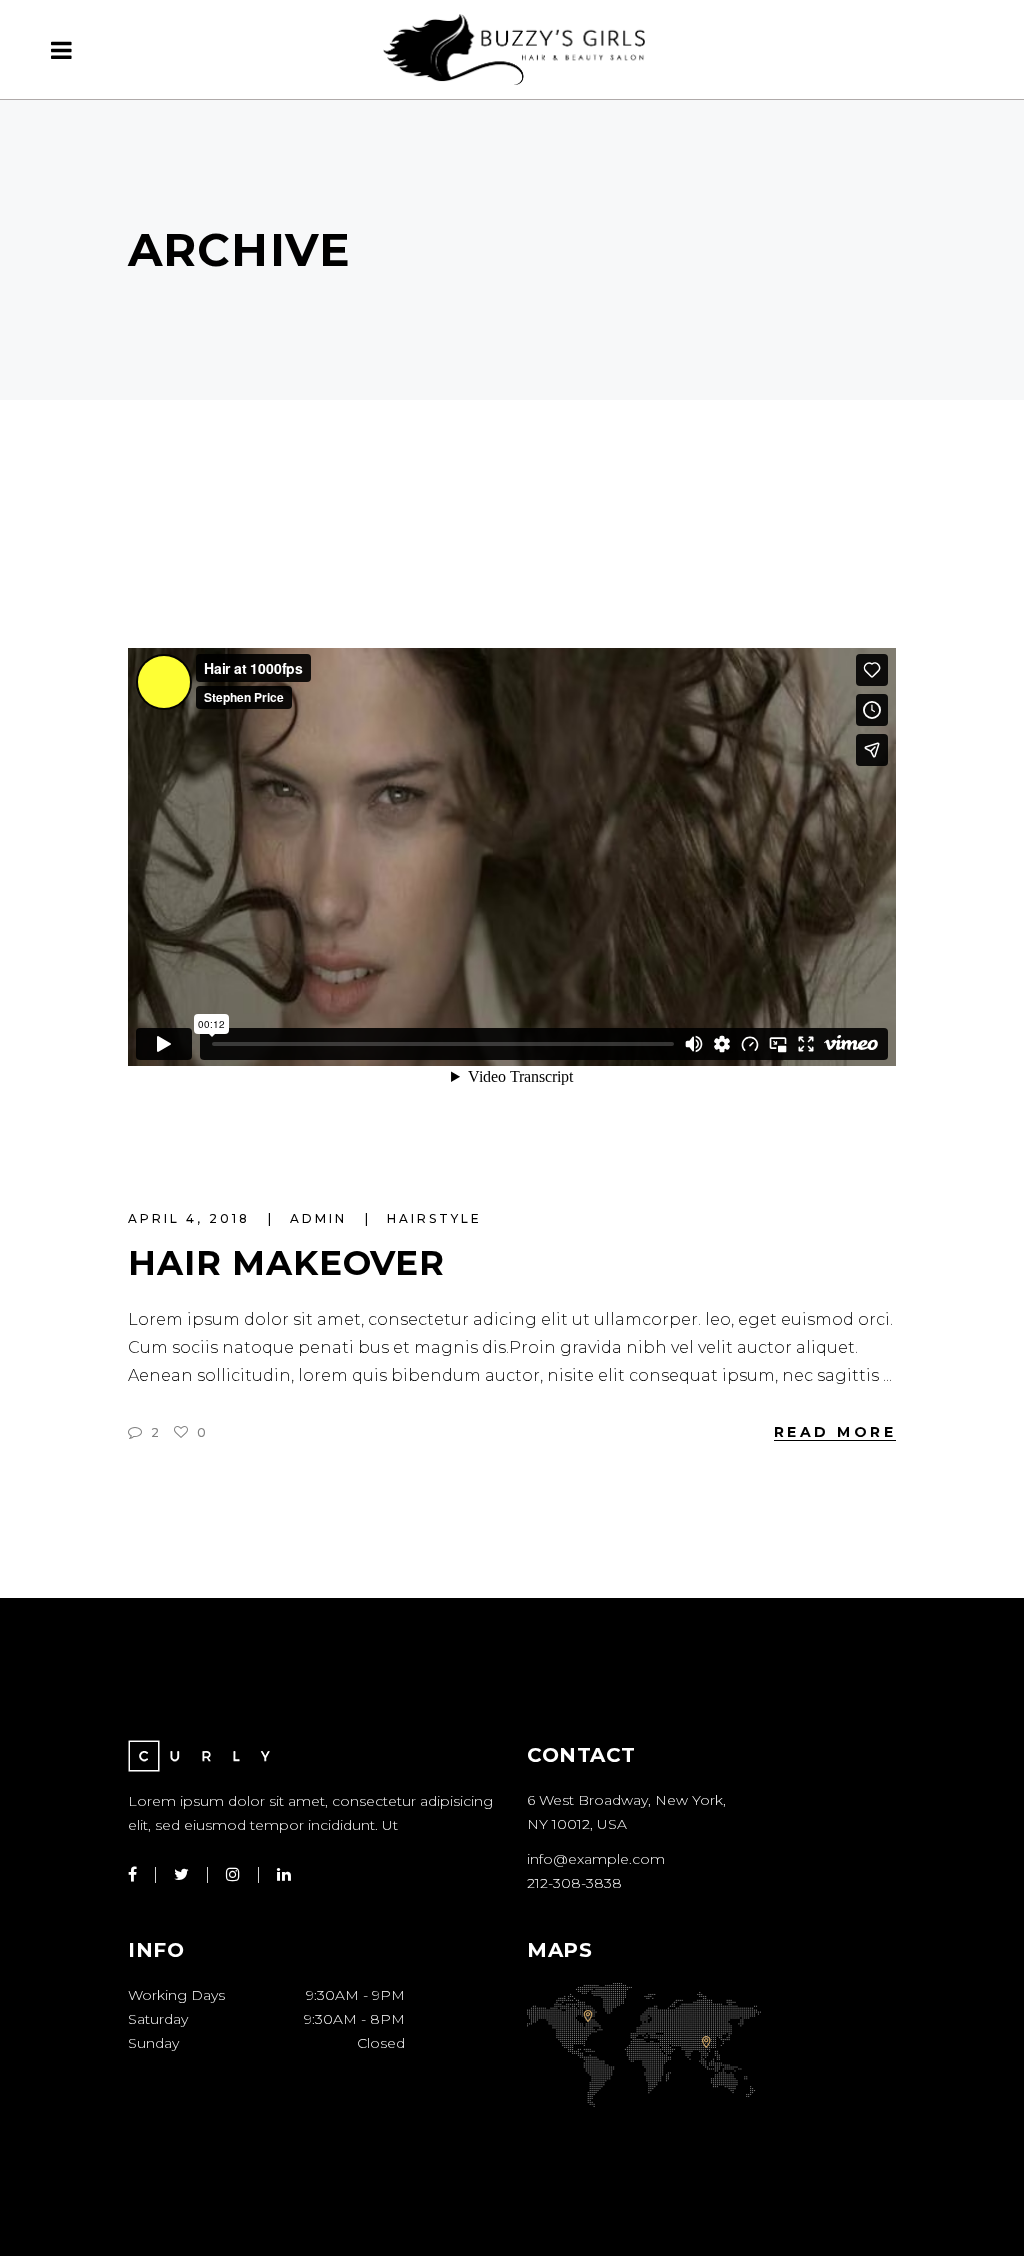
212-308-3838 (574, 1883)
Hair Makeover (286, 1263)
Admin (321, 1218)
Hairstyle (434, 1218)
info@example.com (596, 1859)
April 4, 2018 (192, 1218)
